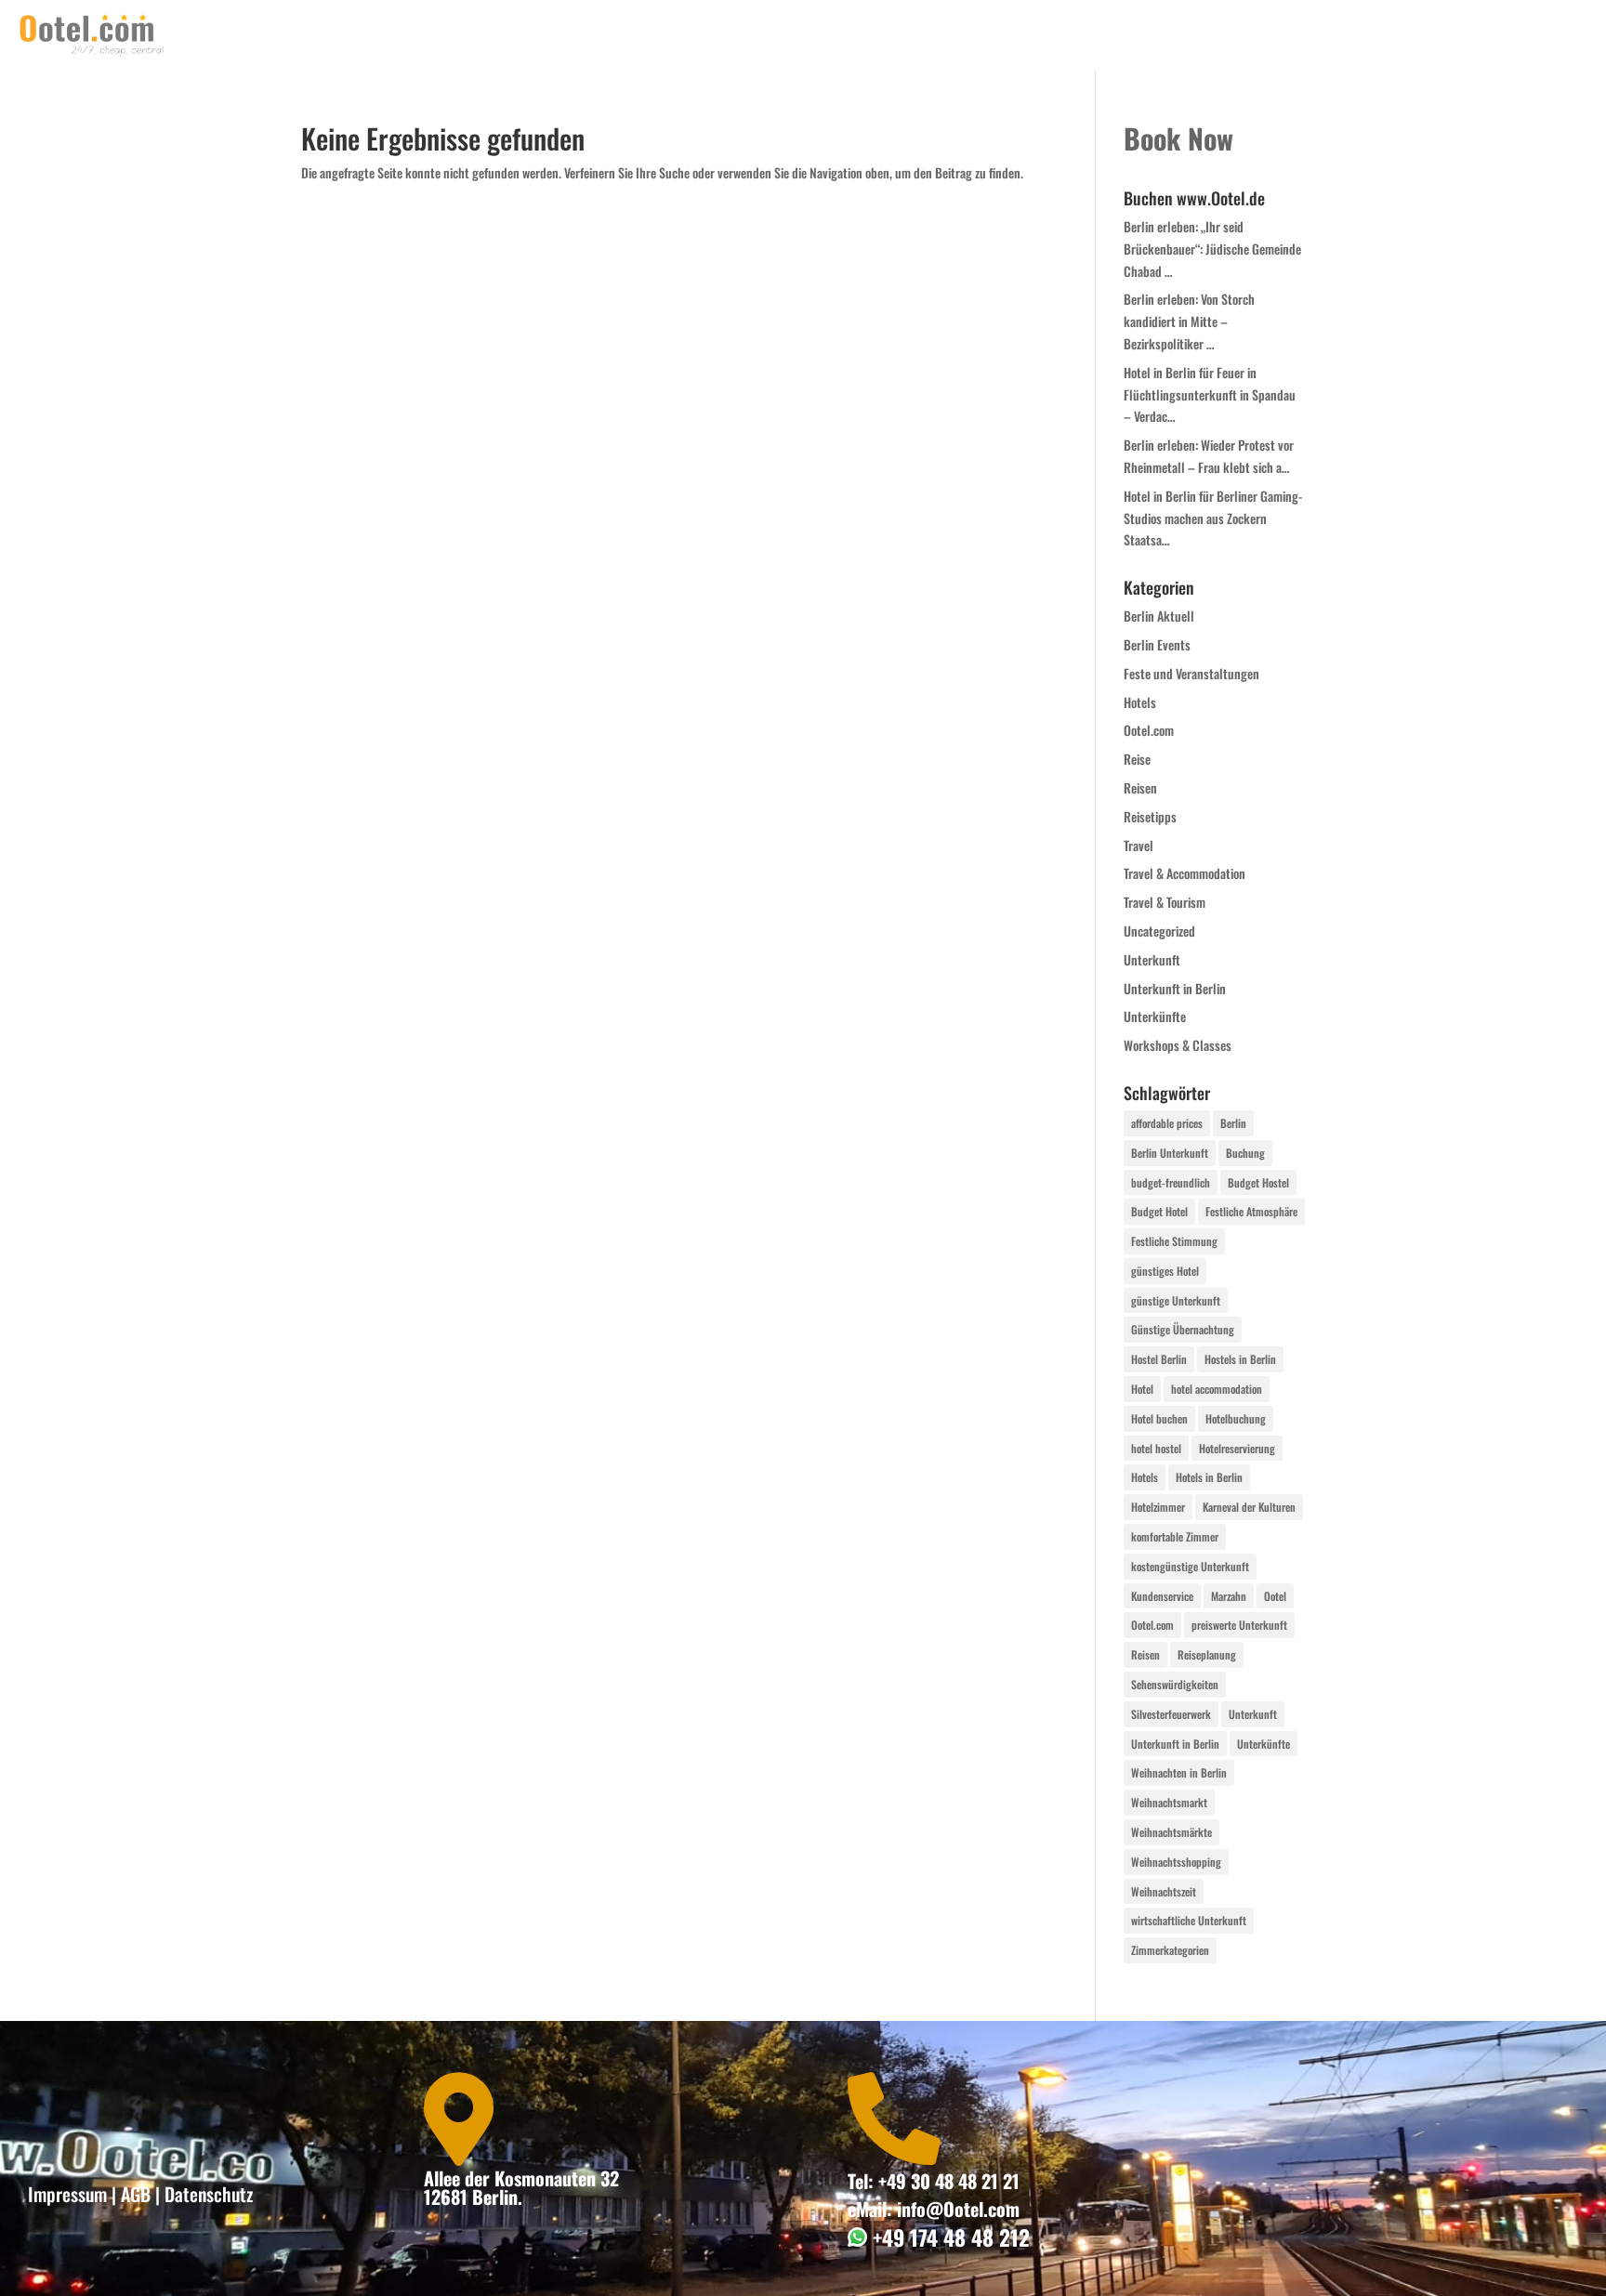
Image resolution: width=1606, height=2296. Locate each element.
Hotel (1142, 1389)
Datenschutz (209, 2194)
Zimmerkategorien (1170, 1950)
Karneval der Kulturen (1249, 1507)
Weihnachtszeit (1164, 1891)
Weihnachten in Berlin (1179, 1772)
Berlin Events (1157, 644)
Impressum (67, 2194)
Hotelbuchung (1236, 1418)
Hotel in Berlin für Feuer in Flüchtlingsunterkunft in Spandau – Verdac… (1210, 394)
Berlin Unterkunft (1170, 1153)
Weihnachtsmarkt (1169, 1802)
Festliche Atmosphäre (1251, 1211)
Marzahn (1229, 1596)
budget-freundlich (1171, 1182)
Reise (1137, 759)
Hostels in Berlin (1240, 1359)
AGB (136, 2194)
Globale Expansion (1527, 35)
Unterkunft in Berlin (1175, 988)
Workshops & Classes (1178, 1045)
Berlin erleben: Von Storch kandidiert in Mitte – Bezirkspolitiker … (1189, 321)
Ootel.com (1149, 730)
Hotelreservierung (1237, 1448)
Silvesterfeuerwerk (1171, 1714)
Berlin (1233, 1123)
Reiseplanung (1207, 1654)
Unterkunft (1152, 959)
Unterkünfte (1155, 1016)
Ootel (1275, 1596)
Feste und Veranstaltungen (1191, 673)
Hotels (1140, 702)
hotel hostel (1156, 1448)
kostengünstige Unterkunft (1190, 1566)
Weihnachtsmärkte (1172, 1832)
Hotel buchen (1159, 1418)
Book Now (1337, 35)
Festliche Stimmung (1174, 1241)
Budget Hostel (1258, 1182)
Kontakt (1255, 35)
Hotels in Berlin (1209, 1477)
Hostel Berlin (1159, 1359)
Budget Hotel (1159, 1211)
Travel (1139, 845)
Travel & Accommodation (1185, 873)
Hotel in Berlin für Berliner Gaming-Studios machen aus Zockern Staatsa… (1213, 518)
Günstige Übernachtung (1183, 1329)
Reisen (1140, 787)
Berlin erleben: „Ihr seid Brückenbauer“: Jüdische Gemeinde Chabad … (1212, 249)
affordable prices (1167, 1123)
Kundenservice (1162, 1596)
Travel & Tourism (1165, 902)
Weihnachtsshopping (1176, 1862)
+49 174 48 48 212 (948, 2237)
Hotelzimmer (1158, 1507)
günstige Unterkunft (1176, 1300)
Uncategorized (1159, 931)
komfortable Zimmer (1175, 1536)
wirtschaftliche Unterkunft (1189, 1920)
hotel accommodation (1217, 1389)
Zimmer (1419, 35)
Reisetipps (1150, 816)
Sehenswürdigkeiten (1175, 1684)
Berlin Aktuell (1159, 616)
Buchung (1245, 1153)
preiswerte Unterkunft (1239, 1625)
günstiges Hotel (1165, 1271)
